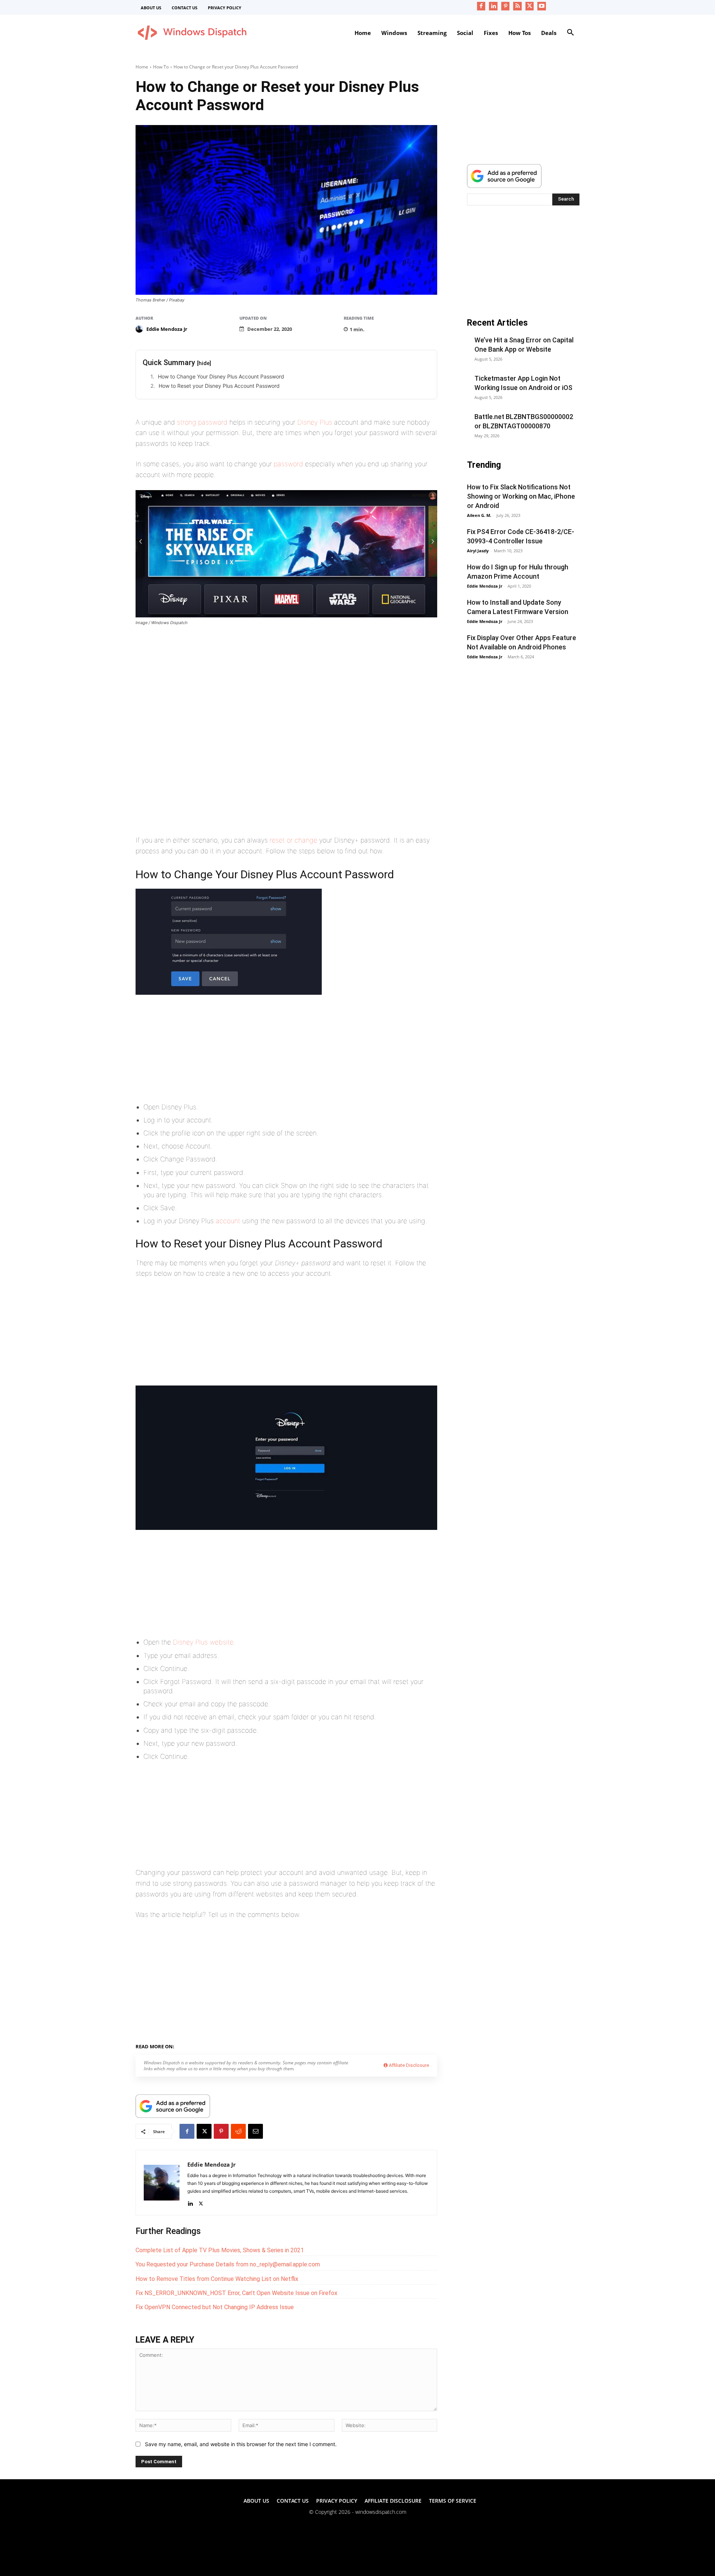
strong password (202, 422)
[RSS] (517, 6)
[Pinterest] (506, 6)
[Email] (255, 2131)
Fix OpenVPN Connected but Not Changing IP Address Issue (215, 2307)
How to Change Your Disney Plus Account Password (221, 376)
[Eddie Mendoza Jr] (140, 329)
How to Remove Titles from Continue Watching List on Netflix (217, 2279)
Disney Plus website (203, 1642)
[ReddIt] (238, 2131)
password (288, 464)
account (228, 1221)
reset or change (293, 840)
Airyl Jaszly (478, 551)
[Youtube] (542, 6)
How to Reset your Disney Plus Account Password (219, 386)
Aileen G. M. (479, 515)
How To (161, 67)
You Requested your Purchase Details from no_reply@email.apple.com (228, 2264)
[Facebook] (481, 6)
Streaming (215, 2045)
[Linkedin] (493, 6)
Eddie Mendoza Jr (167, 329)
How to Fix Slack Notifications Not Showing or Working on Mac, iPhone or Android (521, 496)
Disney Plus (315, 422)
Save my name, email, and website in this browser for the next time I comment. (241, 2444)
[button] (571, 33)
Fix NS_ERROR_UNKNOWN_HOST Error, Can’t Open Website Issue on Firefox (236, 2293)
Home (142, 67)
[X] (530, 6)
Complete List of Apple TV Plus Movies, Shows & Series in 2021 (220, 2250)
